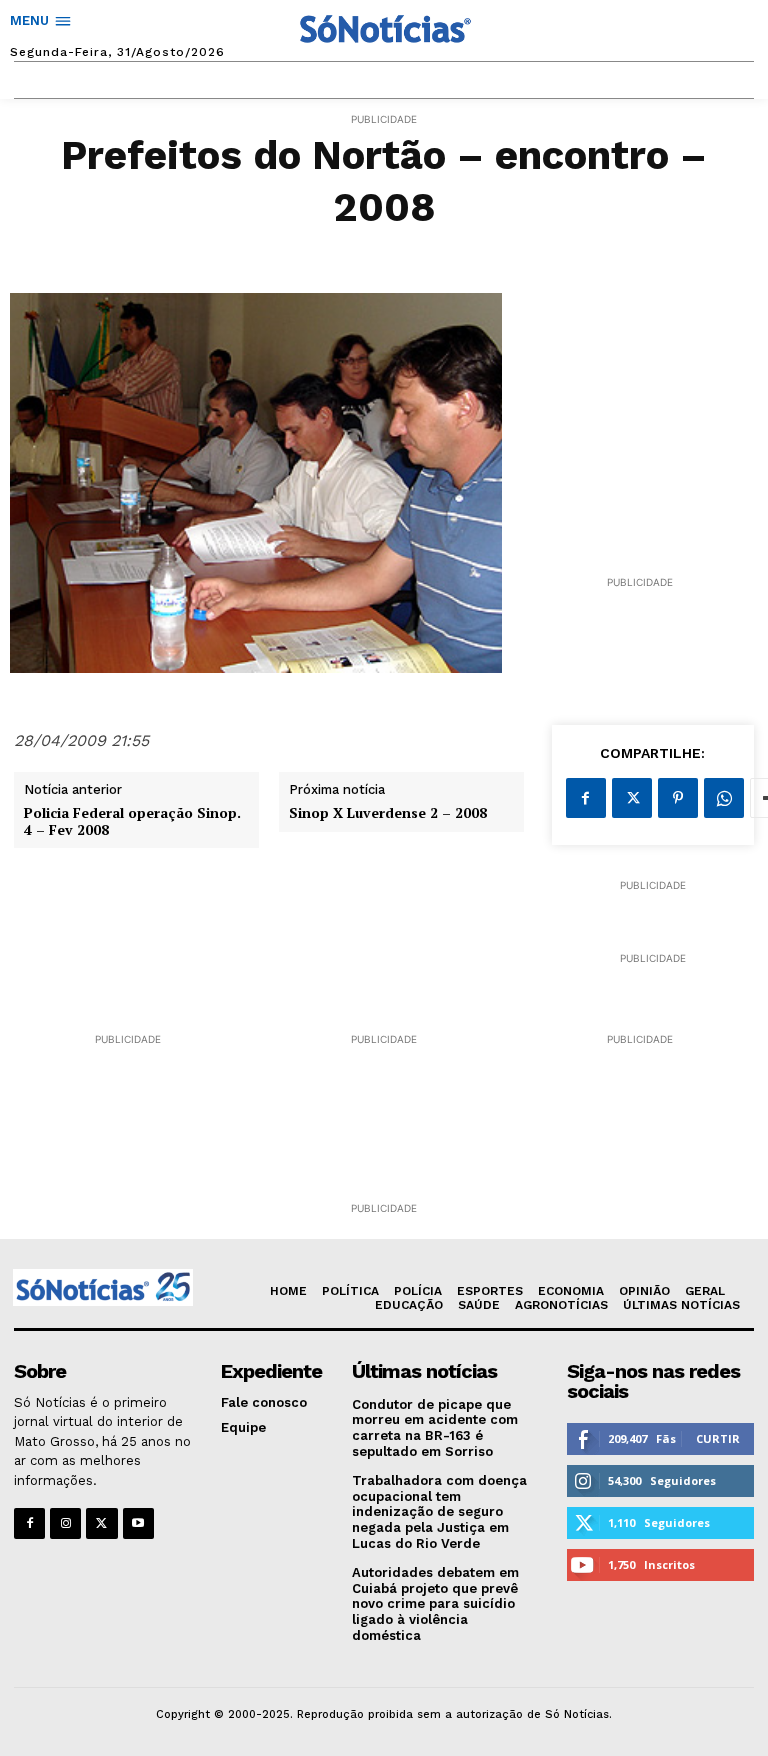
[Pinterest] (678, 798)
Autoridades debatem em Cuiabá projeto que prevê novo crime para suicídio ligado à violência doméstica (435, 1603)
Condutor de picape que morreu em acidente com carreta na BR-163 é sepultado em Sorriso (435, 1428)
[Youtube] (138, 1523)
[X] (632, 798)
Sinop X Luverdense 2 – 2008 (388, 813)
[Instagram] (65, 1523)
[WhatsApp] (724, 798)
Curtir (718, 1438)
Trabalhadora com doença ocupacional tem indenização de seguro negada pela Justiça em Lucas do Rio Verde (439, 1511)
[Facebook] (586, 798)
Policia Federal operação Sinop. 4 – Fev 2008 (132, 822)
